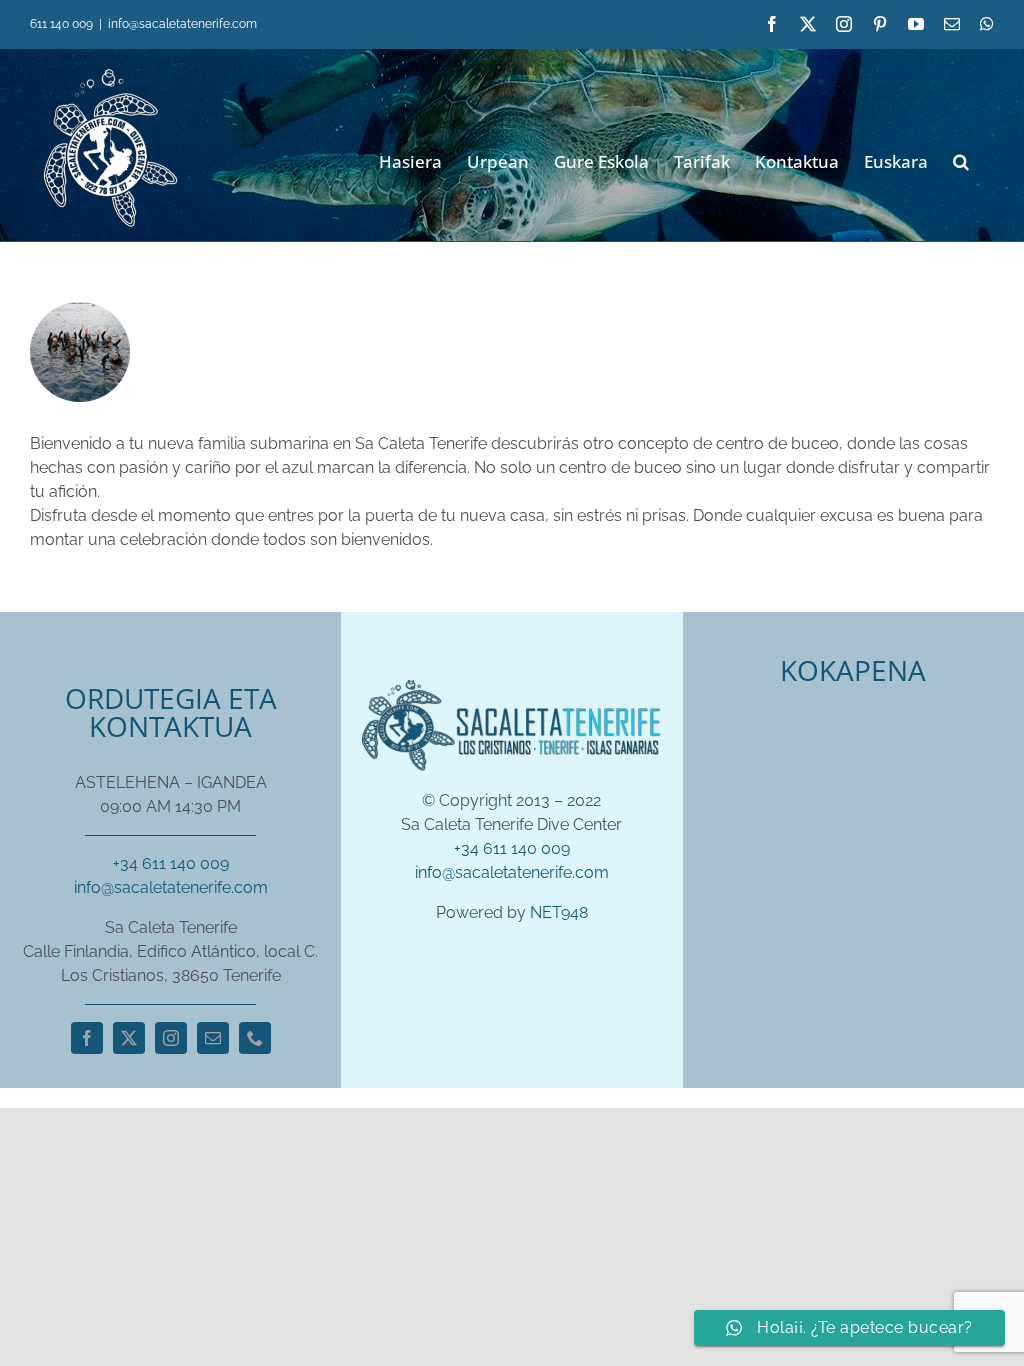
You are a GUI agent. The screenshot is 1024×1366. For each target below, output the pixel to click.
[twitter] (129, 1038)
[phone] (255, 1038)
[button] (961, 159)
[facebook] (87, 1038)
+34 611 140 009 (171, 863)
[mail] (213, 1038)
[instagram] (171, 1038)
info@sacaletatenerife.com (182, 24)
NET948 (559, 912)
